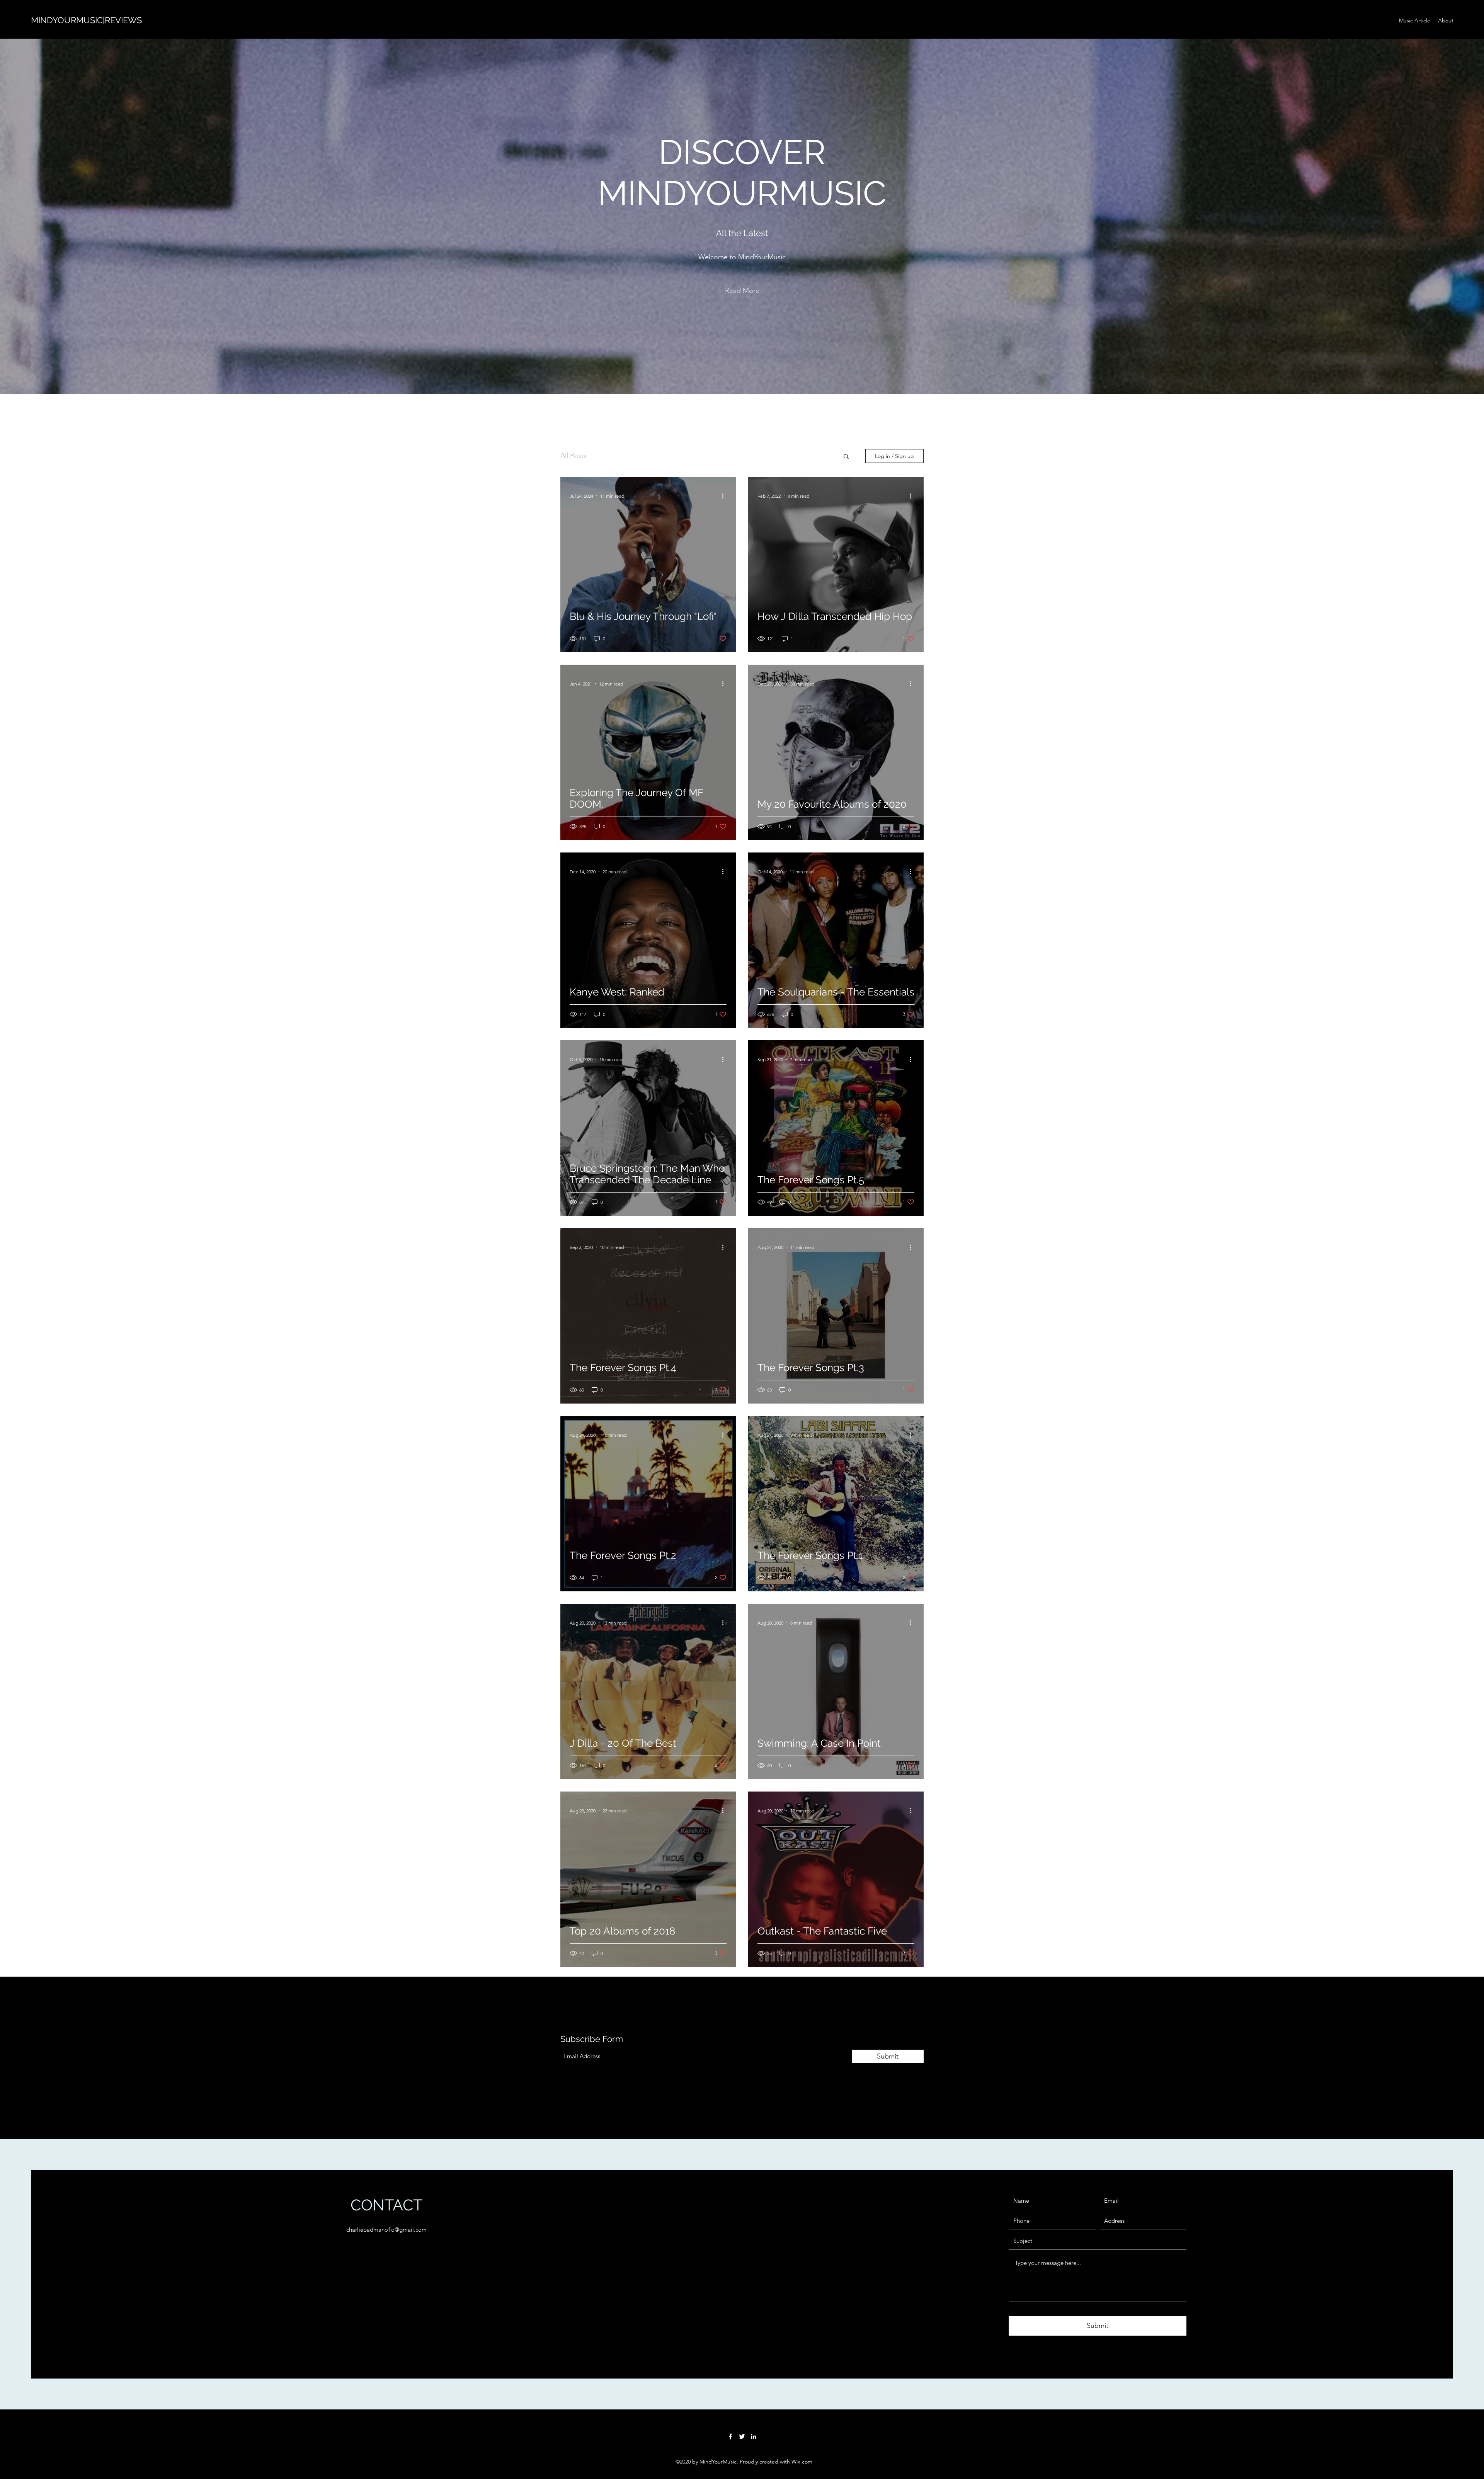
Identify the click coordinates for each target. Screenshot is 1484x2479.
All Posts (574, 456)
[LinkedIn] (754, 2436)
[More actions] (725, 496)
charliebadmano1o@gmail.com (386, 2230)
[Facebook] (730, 2436)
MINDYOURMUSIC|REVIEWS (86, 20)
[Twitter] (742, 2436)
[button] (742, 291)
